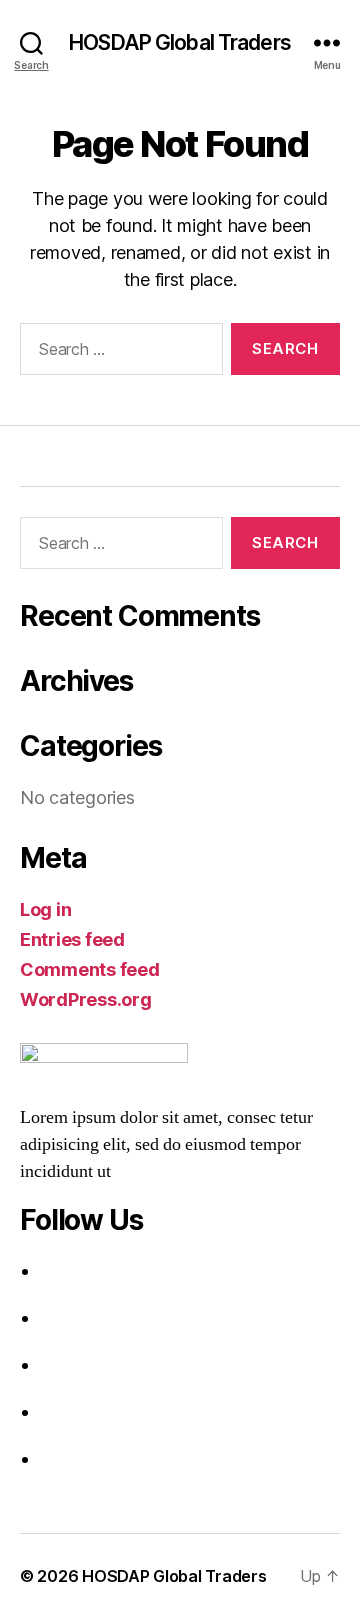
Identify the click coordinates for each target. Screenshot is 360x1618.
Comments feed (90, 969)
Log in (45, 909)
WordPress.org (86, 999)
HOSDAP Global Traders (180, 42)
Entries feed (72, 939)
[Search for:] (117, 353)
